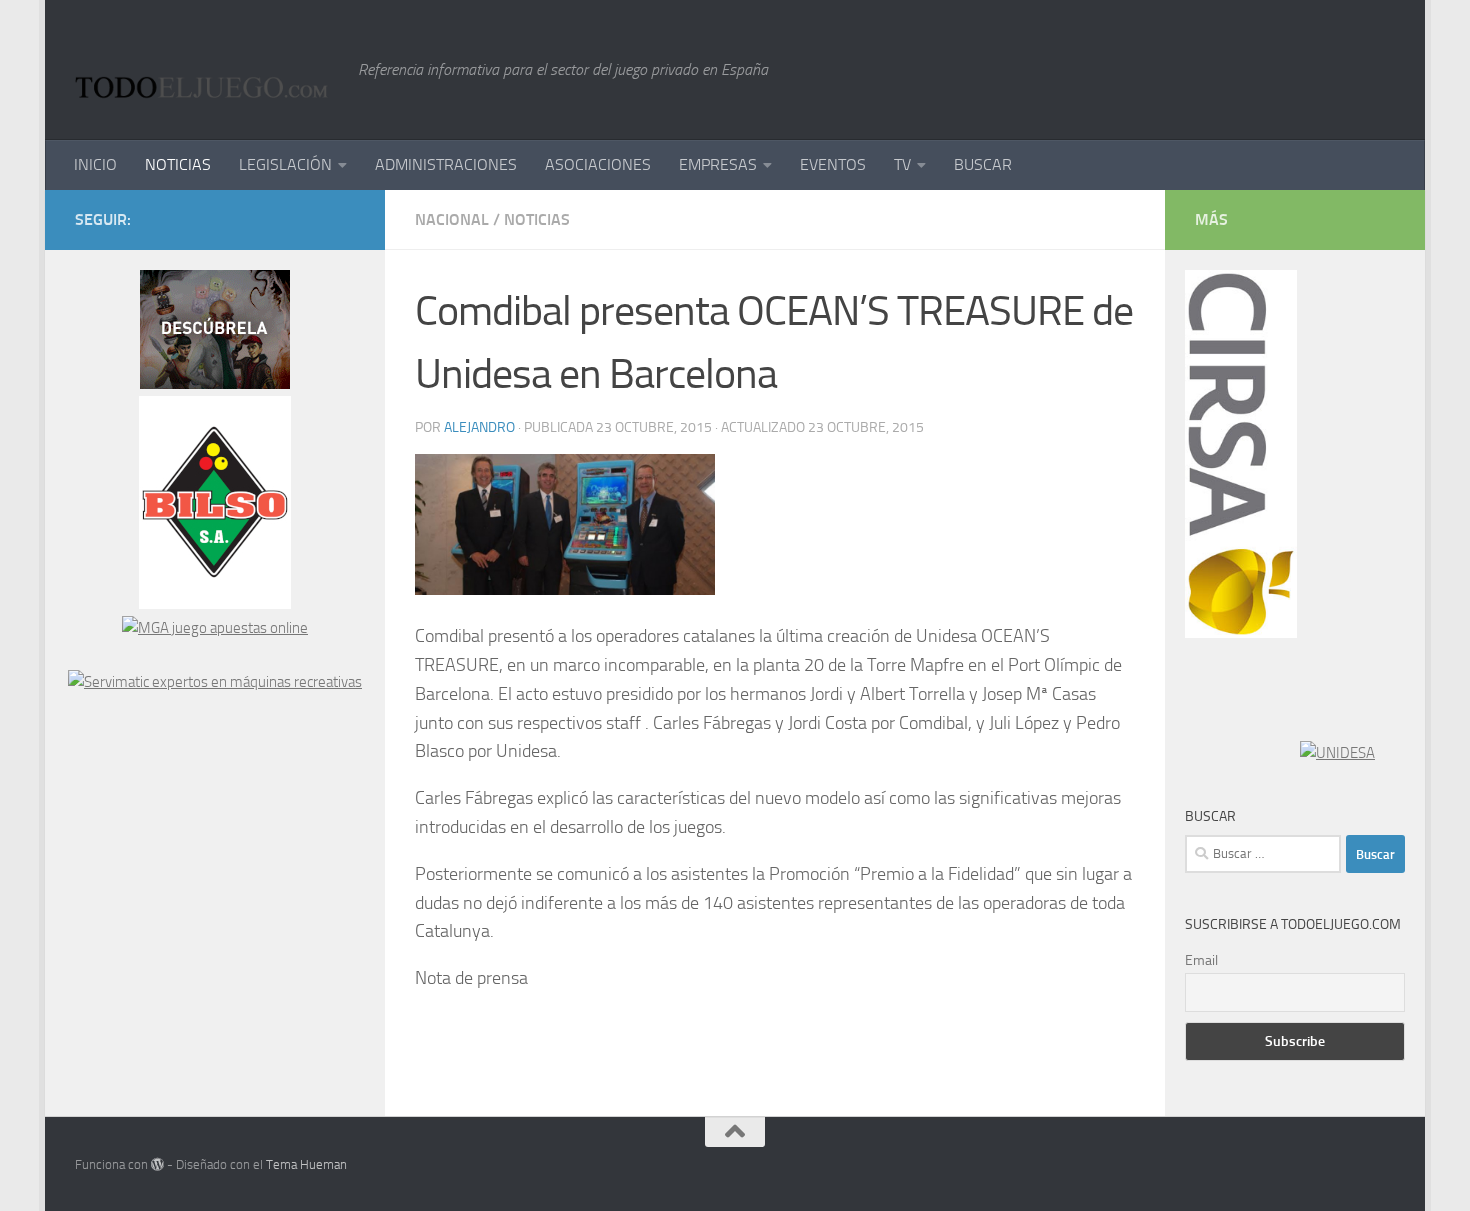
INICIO (95, 164)
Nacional (452, 219)
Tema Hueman (306, 1164)
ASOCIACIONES (598, 164)
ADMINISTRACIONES (446, 164)
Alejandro (479, 427)
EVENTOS (833, 164)
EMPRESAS (718, 164)
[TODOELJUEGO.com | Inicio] (206, 70)
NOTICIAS (178, 164)
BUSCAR (983, 164)
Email (1201, 960)
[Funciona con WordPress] (157, 1164)
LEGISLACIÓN (285, 164)
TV (902, 164)
